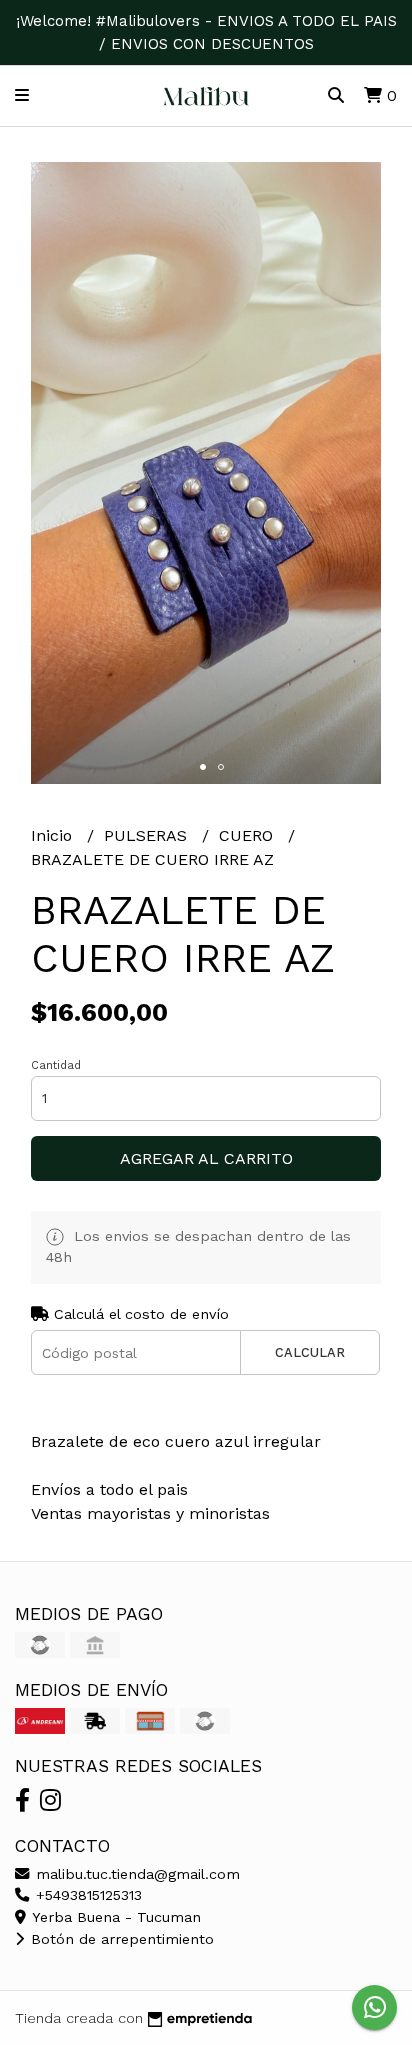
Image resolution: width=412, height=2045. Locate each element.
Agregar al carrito (206, 1158)
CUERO (248, 835)
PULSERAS (148, 835)
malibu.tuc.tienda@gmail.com (135, 1874)
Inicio (54, 835)
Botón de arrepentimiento (120, 1939)
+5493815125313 (86, 1895)
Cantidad (56, 1065)
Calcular (310, 1352)
